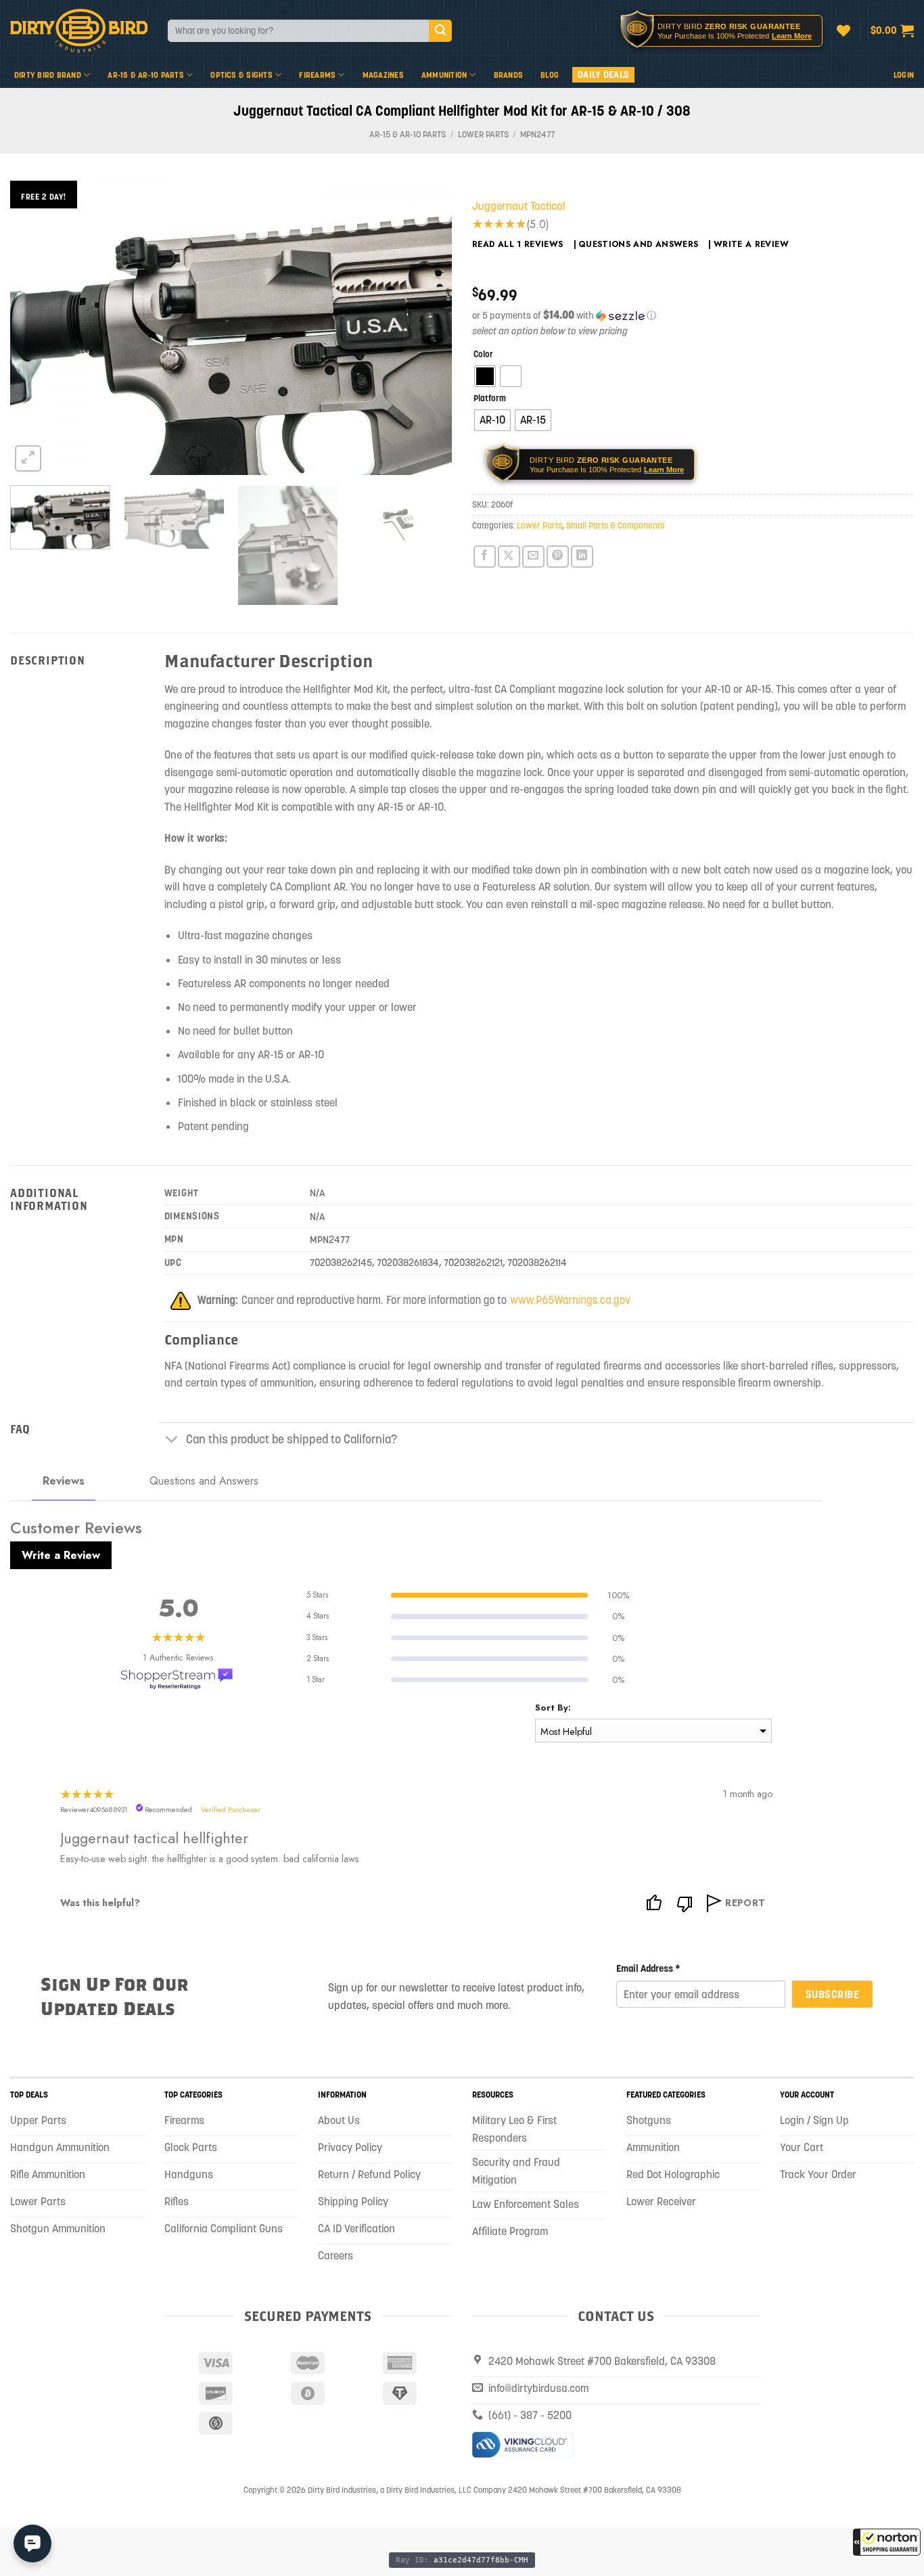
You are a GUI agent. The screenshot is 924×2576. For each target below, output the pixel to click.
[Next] (426, 328)
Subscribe (832, 1994)
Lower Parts (483, 134)
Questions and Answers (639, 244)
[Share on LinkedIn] (582, 557)
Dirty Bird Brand (48, 75)
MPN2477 (537, 134)
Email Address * (648, 1968)
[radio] (485, 376)
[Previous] (36, 328)
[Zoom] (28, 458)
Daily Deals (603, 74)
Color (483, 355)
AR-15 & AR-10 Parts (146, 75)
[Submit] (440, 31)
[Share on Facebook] (485, 557)
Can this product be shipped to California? (292, 1439)
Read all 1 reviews (518, 244)
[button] (887, 2542)
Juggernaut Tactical (519, 206)
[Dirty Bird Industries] (79, 31)
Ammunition (444, 75)
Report (745, 1903)
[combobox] (298, 31)
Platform (490, 399)
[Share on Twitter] (509, 557)
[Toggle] (172, 1441)
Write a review (751, 244)
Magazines (383, 75)
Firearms (317, 75)
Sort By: (553, 1708)
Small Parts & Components (615, 525)
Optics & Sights (241, 75)
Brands (508, 75)
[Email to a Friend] (533, 557)
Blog (550, 75)
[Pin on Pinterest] (558, 557)
